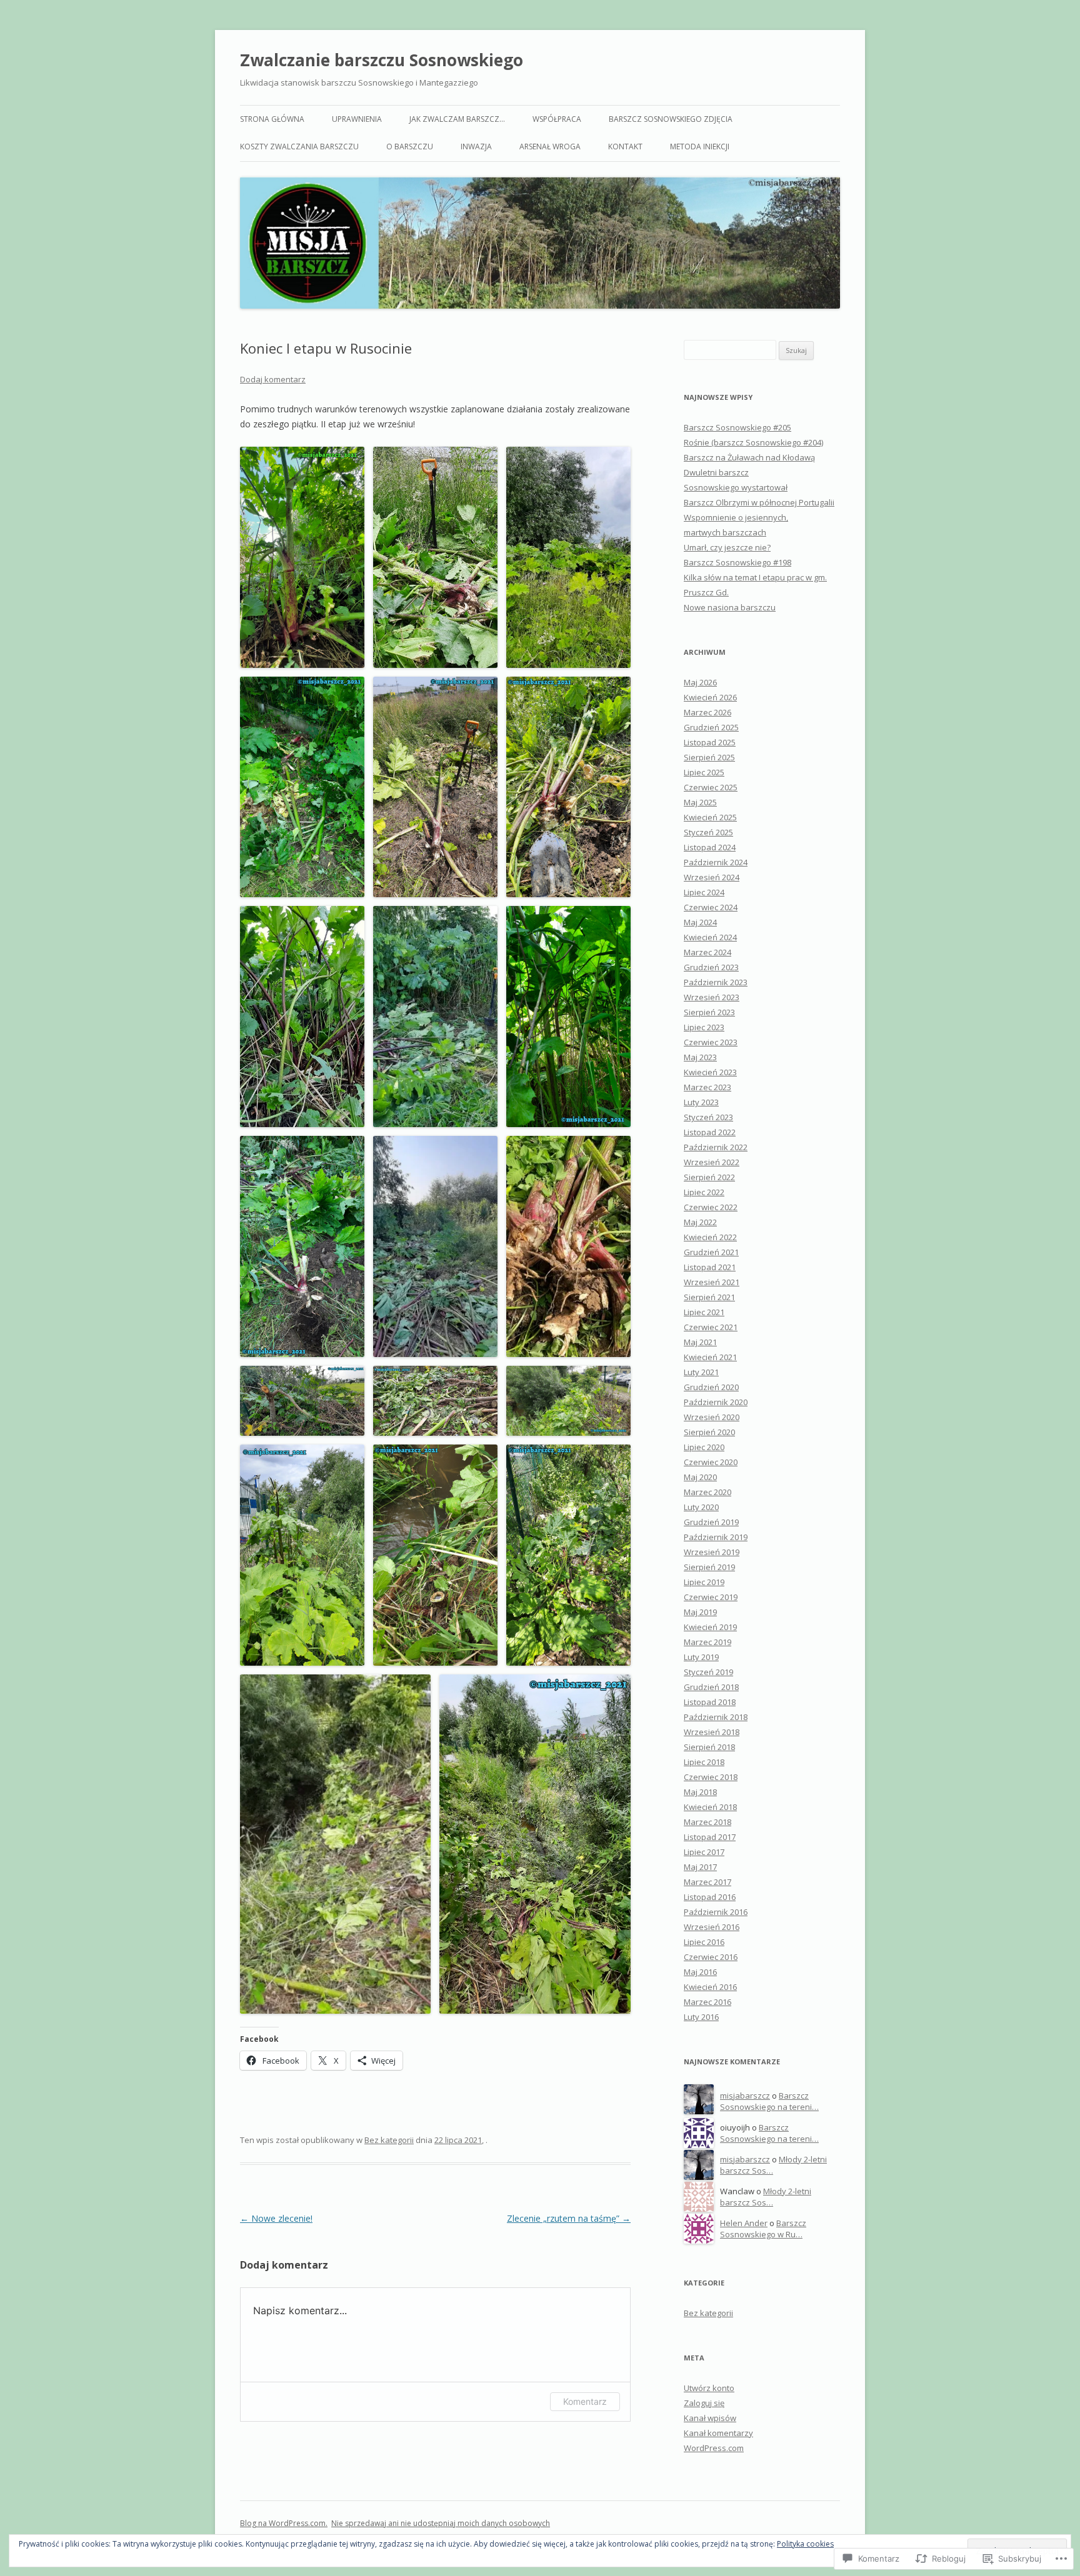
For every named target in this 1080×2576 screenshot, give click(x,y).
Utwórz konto (709, 2388)
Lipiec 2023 (704, 1027)
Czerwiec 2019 (711, 1597)
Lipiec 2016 (704, 1942)
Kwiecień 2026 (710, 697)
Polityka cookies (805, 2544)
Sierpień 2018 (709, 1747)
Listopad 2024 (710, 847)
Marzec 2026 (707, 712)
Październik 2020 (716, 1402)
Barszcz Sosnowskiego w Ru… (763, 2229)
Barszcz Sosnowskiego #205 (737, 427)
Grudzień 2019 (711, 1522)
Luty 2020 (701, 1507)
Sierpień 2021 (709, 1297)
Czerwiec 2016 (711, 1957)
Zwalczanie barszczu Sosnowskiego (382, 60)
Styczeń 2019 (708, 1672)
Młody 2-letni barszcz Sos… (766, 2197)
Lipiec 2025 (704, 772)
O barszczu (410, 147)
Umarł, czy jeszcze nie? (727, 547)
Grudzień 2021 (711, 1252)
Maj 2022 (700, 1222)
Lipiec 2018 (704, 1762)
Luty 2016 (701, 2017)
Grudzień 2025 (711, 727)
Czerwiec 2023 (711, 1042)
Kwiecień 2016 (710, 1987)
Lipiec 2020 (704, 1447)
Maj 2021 (700, 1342)
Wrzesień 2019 (712, 1552)
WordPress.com (714, 2448)
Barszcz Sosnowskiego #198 (737, 562)
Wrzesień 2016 (712, 1927)
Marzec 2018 (707, 1822)
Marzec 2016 (707, 2002)
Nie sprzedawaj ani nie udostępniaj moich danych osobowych (441, 2523)
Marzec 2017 (707, 1882)
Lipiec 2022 (704, 1192)
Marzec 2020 (707, 1492)
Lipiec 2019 (704, 1582)
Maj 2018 (700, 1792)
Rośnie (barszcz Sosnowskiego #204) (753, 442)
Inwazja (476, 147)
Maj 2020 (700, 1477)
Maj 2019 (700, 1612)
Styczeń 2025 (708, 832)
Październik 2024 (716, 862)
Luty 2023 (701, 1102)
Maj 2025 (700, 802)
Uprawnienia (357, 119)
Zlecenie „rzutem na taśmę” (569, 2218)
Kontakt (625, 147)
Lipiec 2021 (704, 1312)
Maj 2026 (700, 682)
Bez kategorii (389, 2140)
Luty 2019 (701, 1657)
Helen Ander (744, 2223)
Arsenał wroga (550, 147)
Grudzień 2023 (711, 967)
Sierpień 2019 (709, 1567)
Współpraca (557, 119)
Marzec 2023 (707, 1087)
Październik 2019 (716, 1537)
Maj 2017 (700, 1867)
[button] (302, 557)
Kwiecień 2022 (710, 1237)
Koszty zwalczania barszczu (299, 147)
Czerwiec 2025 (711, 787)
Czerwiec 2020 (711, 1462)
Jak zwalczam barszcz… (457, 119)
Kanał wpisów (710, 2418)
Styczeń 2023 (708, 1117)
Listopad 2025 (710, 742)
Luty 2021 (701, 1372)
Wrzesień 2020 (712, 1417)
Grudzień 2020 (711, 1387)
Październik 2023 (716, 982)
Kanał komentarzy (718, 2433)
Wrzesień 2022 (712, 1162)
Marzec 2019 (707, 1642)
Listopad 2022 (710, 1132)
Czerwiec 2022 (711, 1207)
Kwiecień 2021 (710, 1357)
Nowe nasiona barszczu (730, 607)
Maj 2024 (700, 922)
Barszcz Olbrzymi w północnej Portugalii (759, 502)
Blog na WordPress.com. (284, 2523)
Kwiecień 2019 (710, 1627)
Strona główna (272, 119)
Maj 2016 (700, 1972)
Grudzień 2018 (711, 1687)
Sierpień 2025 (709, 757)
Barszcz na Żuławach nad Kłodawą (749, 457)
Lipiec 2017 (704, 1852)
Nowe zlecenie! (276, 2218)
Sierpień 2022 (709, 1177)
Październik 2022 (716, 1147)
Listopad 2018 (710, 1702)
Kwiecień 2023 (710, 1072)
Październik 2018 (716, 1717)
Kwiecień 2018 (710, 1807)
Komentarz (585, 2401)
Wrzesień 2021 (712, 1282)
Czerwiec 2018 (711, 1777)
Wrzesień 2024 (712, 877)
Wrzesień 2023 (712, 997)
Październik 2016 (716, 1912)
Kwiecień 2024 (710, 937)
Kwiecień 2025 (710, 817)
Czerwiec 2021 (711, 1327)
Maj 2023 (700, 1057)
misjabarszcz (745, 2096)
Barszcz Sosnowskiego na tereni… (769, 2101)
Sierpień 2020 (709, 1432)
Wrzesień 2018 (712, 1732)
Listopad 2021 (710, 1267)
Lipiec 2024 (704, 892)
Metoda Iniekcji (700, 147)
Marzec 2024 (707, 952)
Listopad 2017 (710, 1837)
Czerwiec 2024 (711, 907)
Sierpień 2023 (709, 1012)
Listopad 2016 (710, 1897)
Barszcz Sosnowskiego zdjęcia (671, 119)
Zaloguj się (704, 2403)
